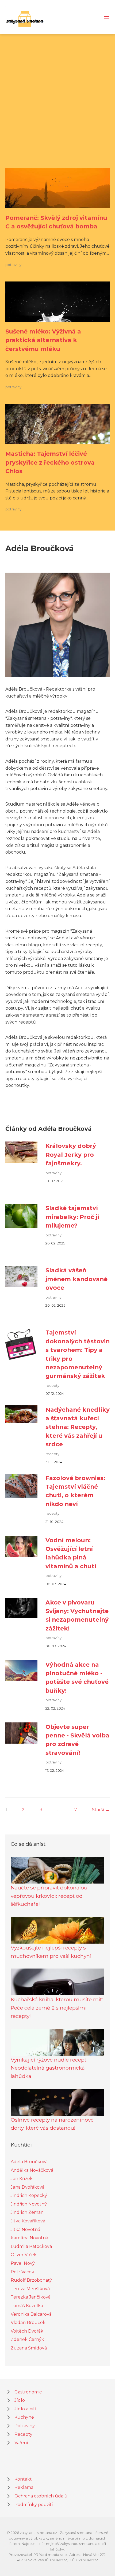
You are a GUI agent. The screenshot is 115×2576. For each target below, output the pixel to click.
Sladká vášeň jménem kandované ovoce (76, 1279)
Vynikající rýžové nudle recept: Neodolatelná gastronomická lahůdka (49, 2068)
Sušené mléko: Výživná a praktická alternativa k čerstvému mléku (43, 340)
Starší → (101, 1810)
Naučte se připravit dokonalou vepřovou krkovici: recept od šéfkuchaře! (49, 1896)
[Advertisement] (57, 108)
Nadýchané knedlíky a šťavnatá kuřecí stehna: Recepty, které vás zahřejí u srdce (78, 1427)
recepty (52, 1386)
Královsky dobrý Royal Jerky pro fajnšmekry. (71, 1154)
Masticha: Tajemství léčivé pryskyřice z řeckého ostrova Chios (50, 462)
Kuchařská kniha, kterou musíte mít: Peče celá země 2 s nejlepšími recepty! (57, 2008)
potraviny (13, 265)
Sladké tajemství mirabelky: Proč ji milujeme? (72, 1217)
